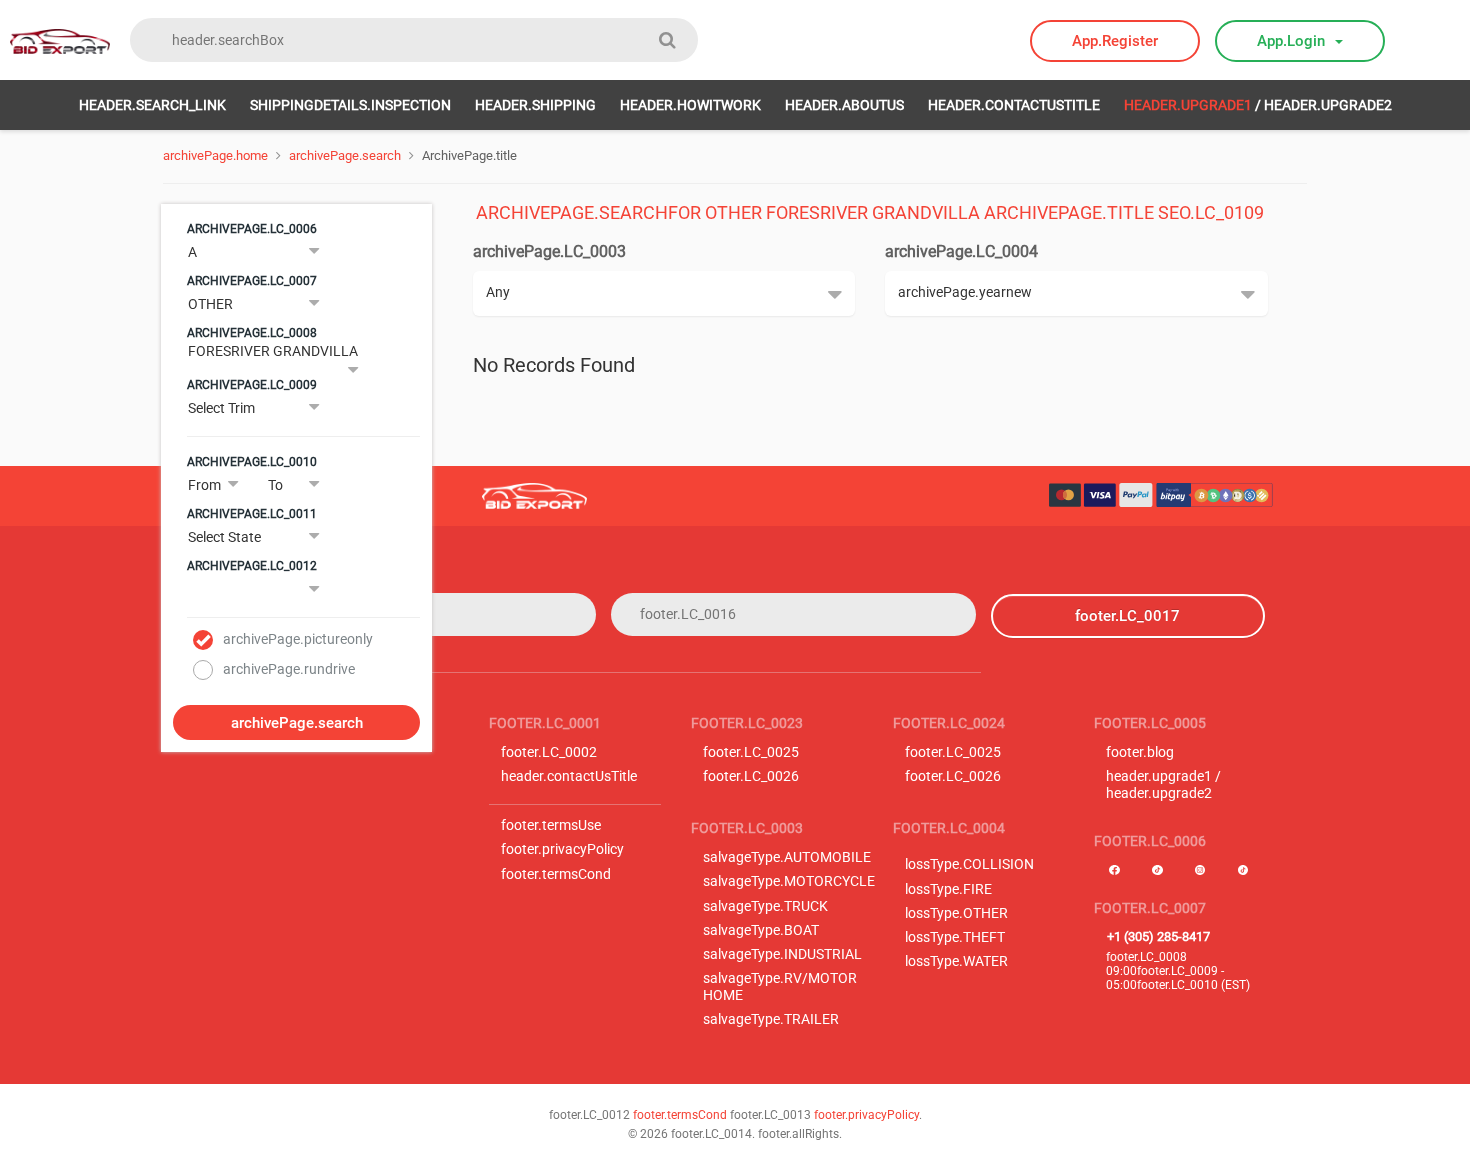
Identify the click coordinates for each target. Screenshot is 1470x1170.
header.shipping (535, 105)
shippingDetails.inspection (350, 105)
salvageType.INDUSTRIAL (782, 954)
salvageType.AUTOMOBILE (787, 857)
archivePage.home (215, 155)
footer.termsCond (556, 874)
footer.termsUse (551, 825)
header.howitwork (690, 105)
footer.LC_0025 (751, 752)
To (275, 485)
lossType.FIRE (948, 889)
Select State (224, 537)
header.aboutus (844, 105)
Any (498, 292)
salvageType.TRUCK (765, 906)
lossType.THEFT (955, 937)
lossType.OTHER (956, 913)
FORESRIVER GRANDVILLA (273, 351)
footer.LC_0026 (751, 776)
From (204, 485)
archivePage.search (345, 155)
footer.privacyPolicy (562, 849)
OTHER (210, 304)
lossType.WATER (956, 961)
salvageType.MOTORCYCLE (789, 881)
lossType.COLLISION (969, 864)
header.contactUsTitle (1014, 105)
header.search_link (152, 105)
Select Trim (221, 408)
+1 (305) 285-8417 (1158, 936)
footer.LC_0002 (549, 752)
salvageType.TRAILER (771, 1019)
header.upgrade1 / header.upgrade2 (1163, 785)
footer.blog (1140, 752)
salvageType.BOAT (761, 930)
